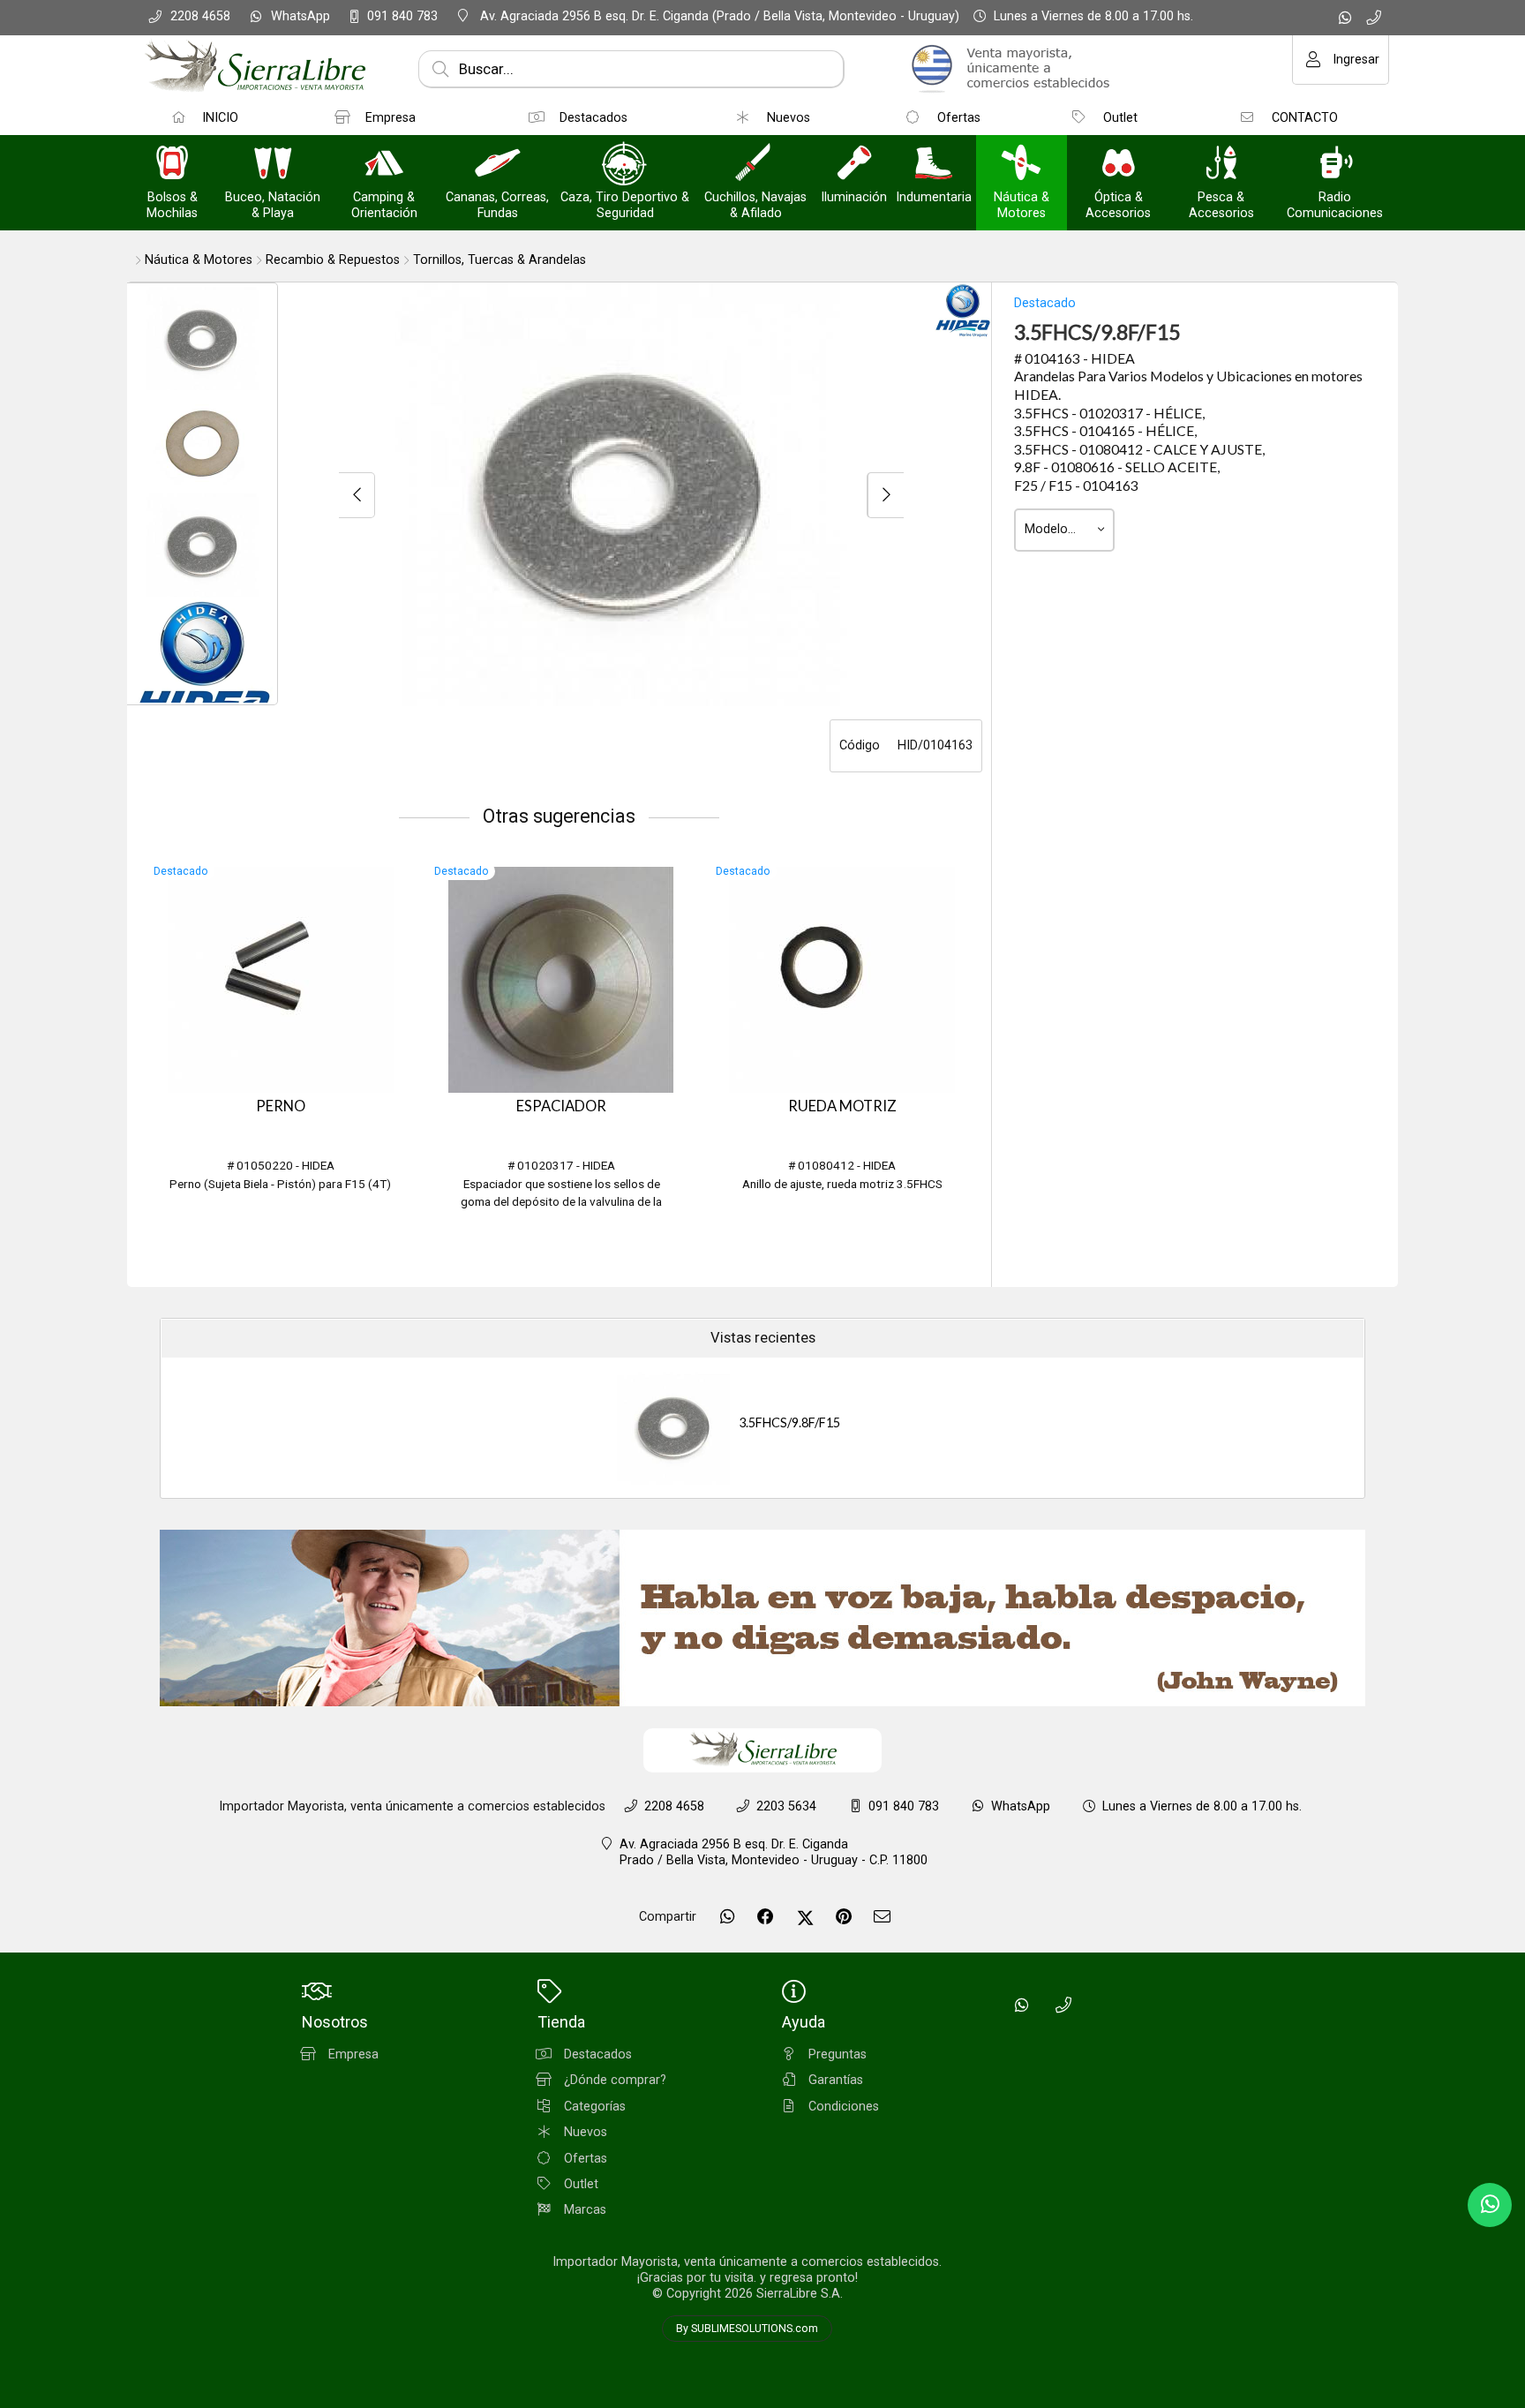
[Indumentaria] (934, 165)
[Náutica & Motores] (1021, 165)
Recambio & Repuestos (333, 260)
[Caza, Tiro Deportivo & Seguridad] (625, 165)
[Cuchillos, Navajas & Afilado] (755, 165)
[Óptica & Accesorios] (1118, 165)
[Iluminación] (854, 165)
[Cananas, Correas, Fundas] (498, 165)
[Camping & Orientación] (384, 165)
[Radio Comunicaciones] (1335, 165)
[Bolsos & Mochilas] (172, 165)
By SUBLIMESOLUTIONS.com (747, 2329)
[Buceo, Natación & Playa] (273, 165)
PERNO (281, 1106)
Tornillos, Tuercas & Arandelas (500, 260)
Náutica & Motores (199, 260)
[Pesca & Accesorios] (1221, 165)
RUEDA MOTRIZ (842, 1106)
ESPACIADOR (561, 1106)
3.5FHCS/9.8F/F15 (789, 1422)
